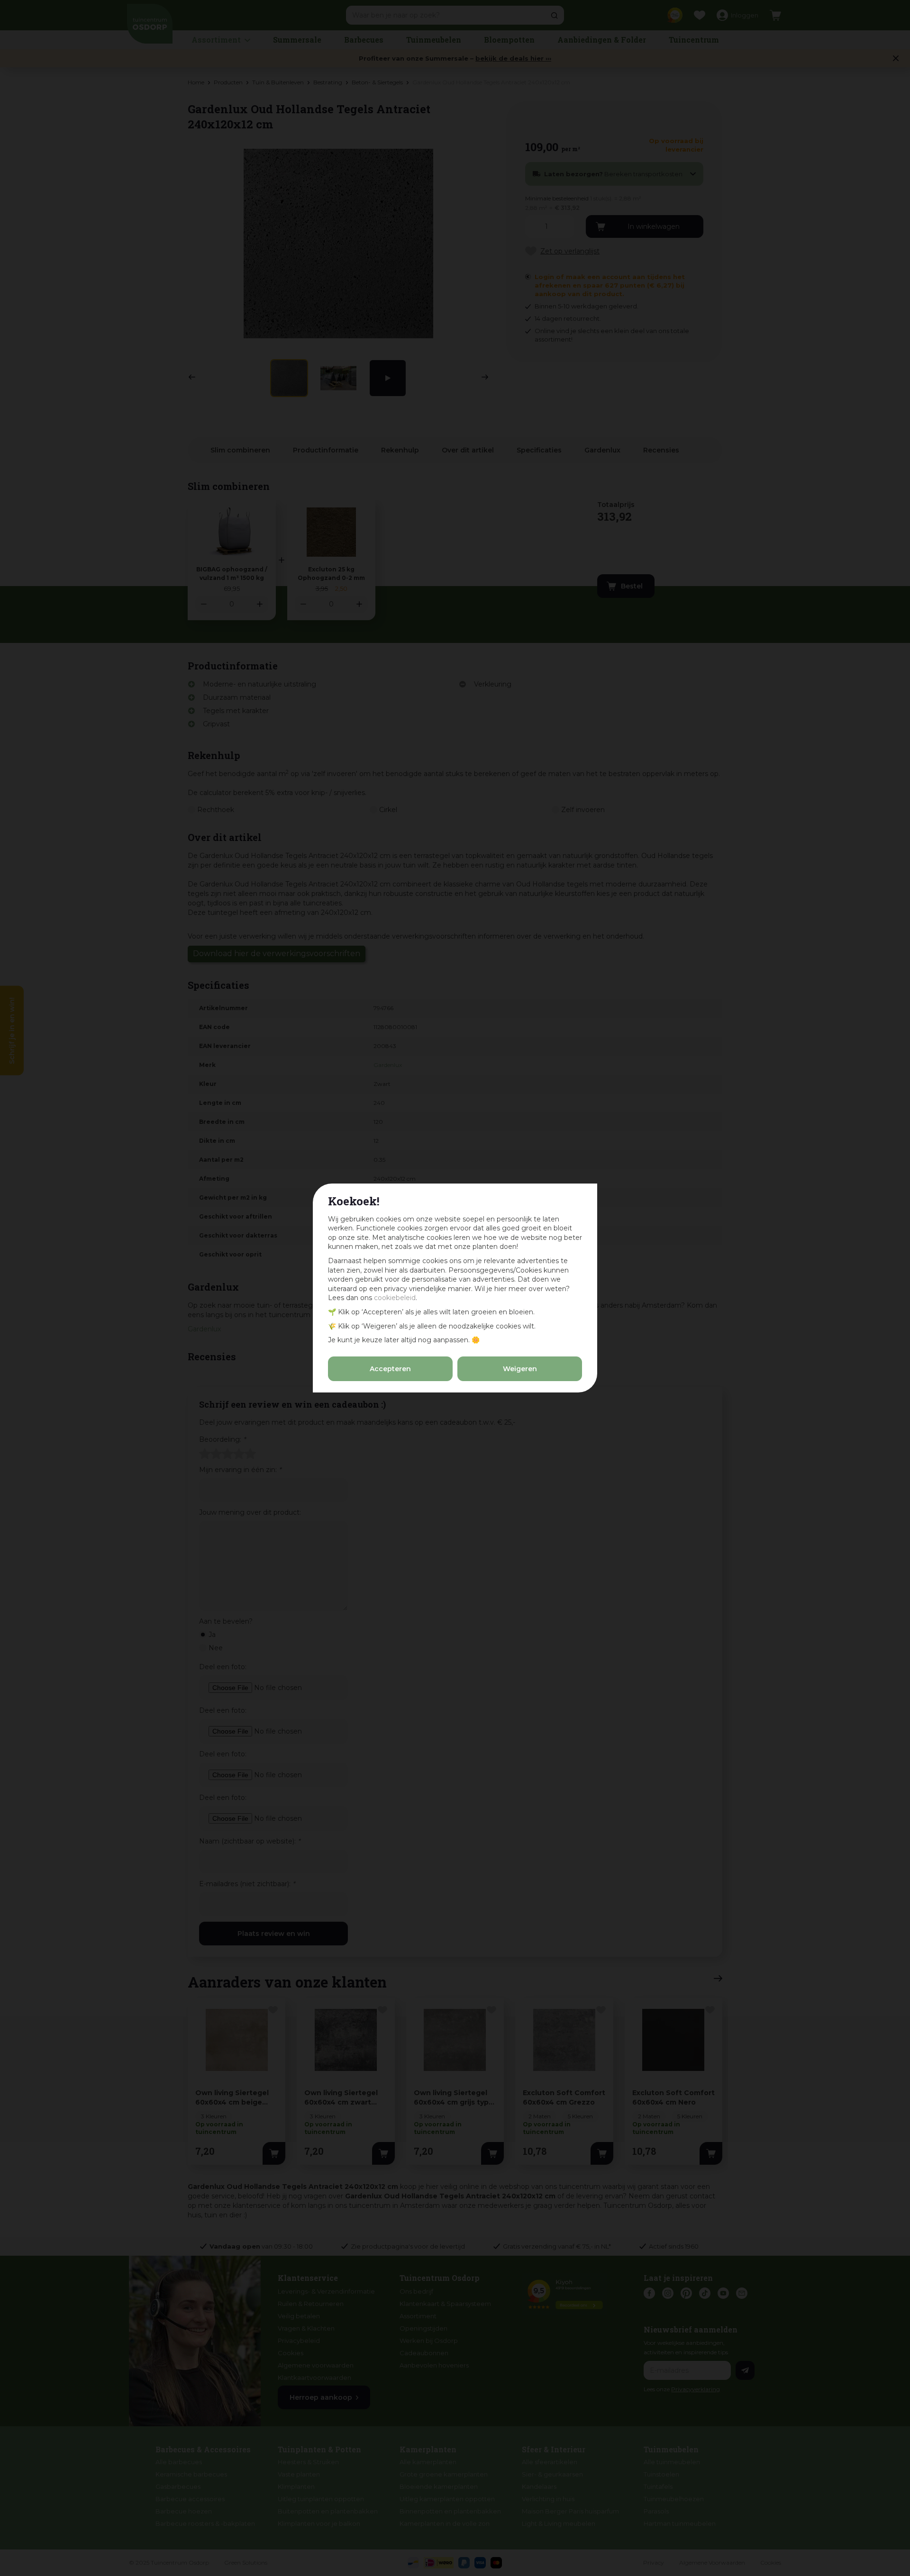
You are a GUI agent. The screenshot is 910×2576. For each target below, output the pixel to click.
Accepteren (390, 1369)
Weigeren (520, 1369)
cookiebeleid (395, 1298)
